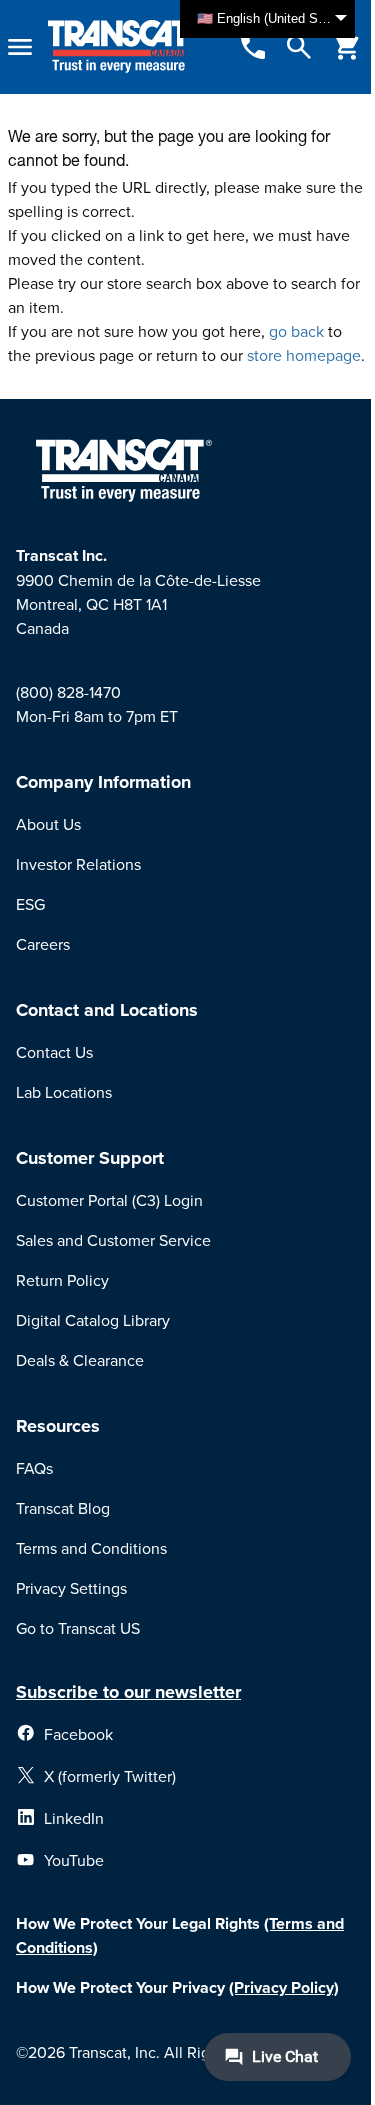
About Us (48, 824)
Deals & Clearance (80, 1360)
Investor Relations (78, 864)
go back (296, 331)
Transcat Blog (63, 1508)
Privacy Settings (71, 1588)
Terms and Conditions (91, 1548)
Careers (43, 944)
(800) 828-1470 (68, 692)
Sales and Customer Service (113, 1240)
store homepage (304, 355)
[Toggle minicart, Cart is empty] (347, 47)
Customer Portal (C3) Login (109, 1200)
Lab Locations (64, 1092)
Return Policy (62, 1280)
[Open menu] (20, 47)
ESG (30, 904)
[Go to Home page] (121, 47)
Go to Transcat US (78, 1628)
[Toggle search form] (299, 47)
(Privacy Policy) (284, 1987)
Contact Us (54, 1052)
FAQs (34, 1468)
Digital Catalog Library (93, 1320)
